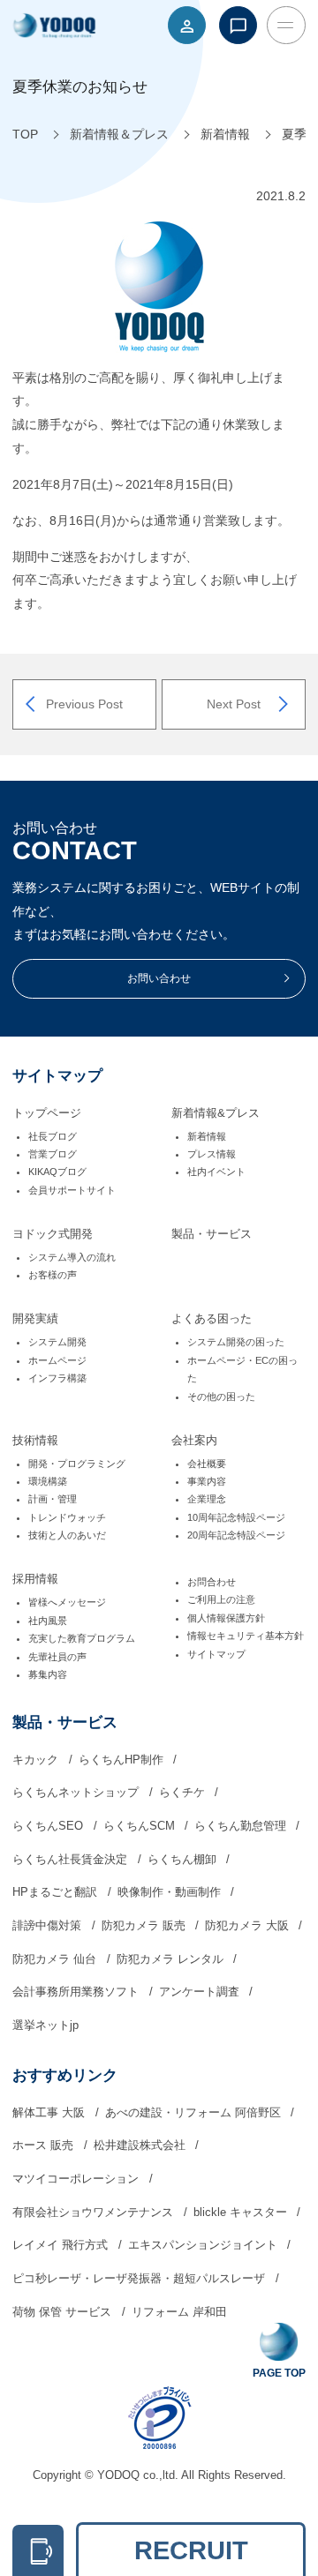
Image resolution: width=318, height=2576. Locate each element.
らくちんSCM (141, 1826)
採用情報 (35, 1579)
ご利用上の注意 (221, 1599)
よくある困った (212, 1319)
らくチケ (184, 1793)
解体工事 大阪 (50, 2113)
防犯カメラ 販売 (145, 1926)
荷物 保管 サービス (64, 2312)
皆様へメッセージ (67, 1602)
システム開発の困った (236, 1342)
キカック (37, 1760)
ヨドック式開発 (53, 1234)
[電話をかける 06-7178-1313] (38, 2550)
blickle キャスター (242, 2213)
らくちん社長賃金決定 (72, 1860)
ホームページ (57, 1360)
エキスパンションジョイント (204, 2245)
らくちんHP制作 (123, 1760)
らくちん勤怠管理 (242, 1826)
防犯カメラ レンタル (172, 1959)
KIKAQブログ (57, 1172)
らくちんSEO (49, 1826)
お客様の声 (53, 1275)
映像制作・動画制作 (171, 1892)
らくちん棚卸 (184, 1860)
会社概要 (207, 1464)
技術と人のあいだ (67, 1535)
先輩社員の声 (57, 1657)
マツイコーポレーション (77, 2179)
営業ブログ (53, 1154)
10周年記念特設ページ (236, 1517)
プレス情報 (212, 1154)
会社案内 (194, 1441)
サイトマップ (216, 1654)
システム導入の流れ (72, 1257)
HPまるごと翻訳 (57, 1892)
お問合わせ (212, 1582)
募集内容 (48, 1674)
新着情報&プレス (216, 1113)
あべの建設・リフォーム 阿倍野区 (195, 2113)
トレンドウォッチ (67, 1517)
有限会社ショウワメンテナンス (95, 2213)
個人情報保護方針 (226, 1618)
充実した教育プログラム (82, 1638)
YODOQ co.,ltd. (139, 2475)
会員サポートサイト (72, 1190)
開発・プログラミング (77, 1464)
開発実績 (35, 1319)
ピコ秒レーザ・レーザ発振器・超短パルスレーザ (140, 2279)
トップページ (47, 1113)
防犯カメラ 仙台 (56, 1959)
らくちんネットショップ (77, 1793)
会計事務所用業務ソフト (77, 1992)
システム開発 (57, 1342)
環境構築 (48, 1481)
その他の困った (221, 1397)
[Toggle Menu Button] (286, 25)
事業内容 (207, 1481)
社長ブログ (53, 1136)
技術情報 (35, 1441)
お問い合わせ (159, 978)
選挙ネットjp (45, 2026)
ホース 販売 (45, 2145)
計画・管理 (53, 1499)
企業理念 (207, 1499)
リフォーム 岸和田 (179, 2312)
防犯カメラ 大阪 (249, 1926)
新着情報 (207, 1136)
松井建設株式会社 (141, 2145)
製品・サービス (212, 1234)
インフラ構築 (57, 1378)
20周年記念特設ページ (236, 1535)
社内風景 (48, 1621)
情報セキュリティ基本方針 (246, 1636)
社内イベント (216, 1172)
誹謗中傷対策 (49, 1926)
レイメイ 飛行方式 (62, 2245)
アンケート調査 (201, 1992)
